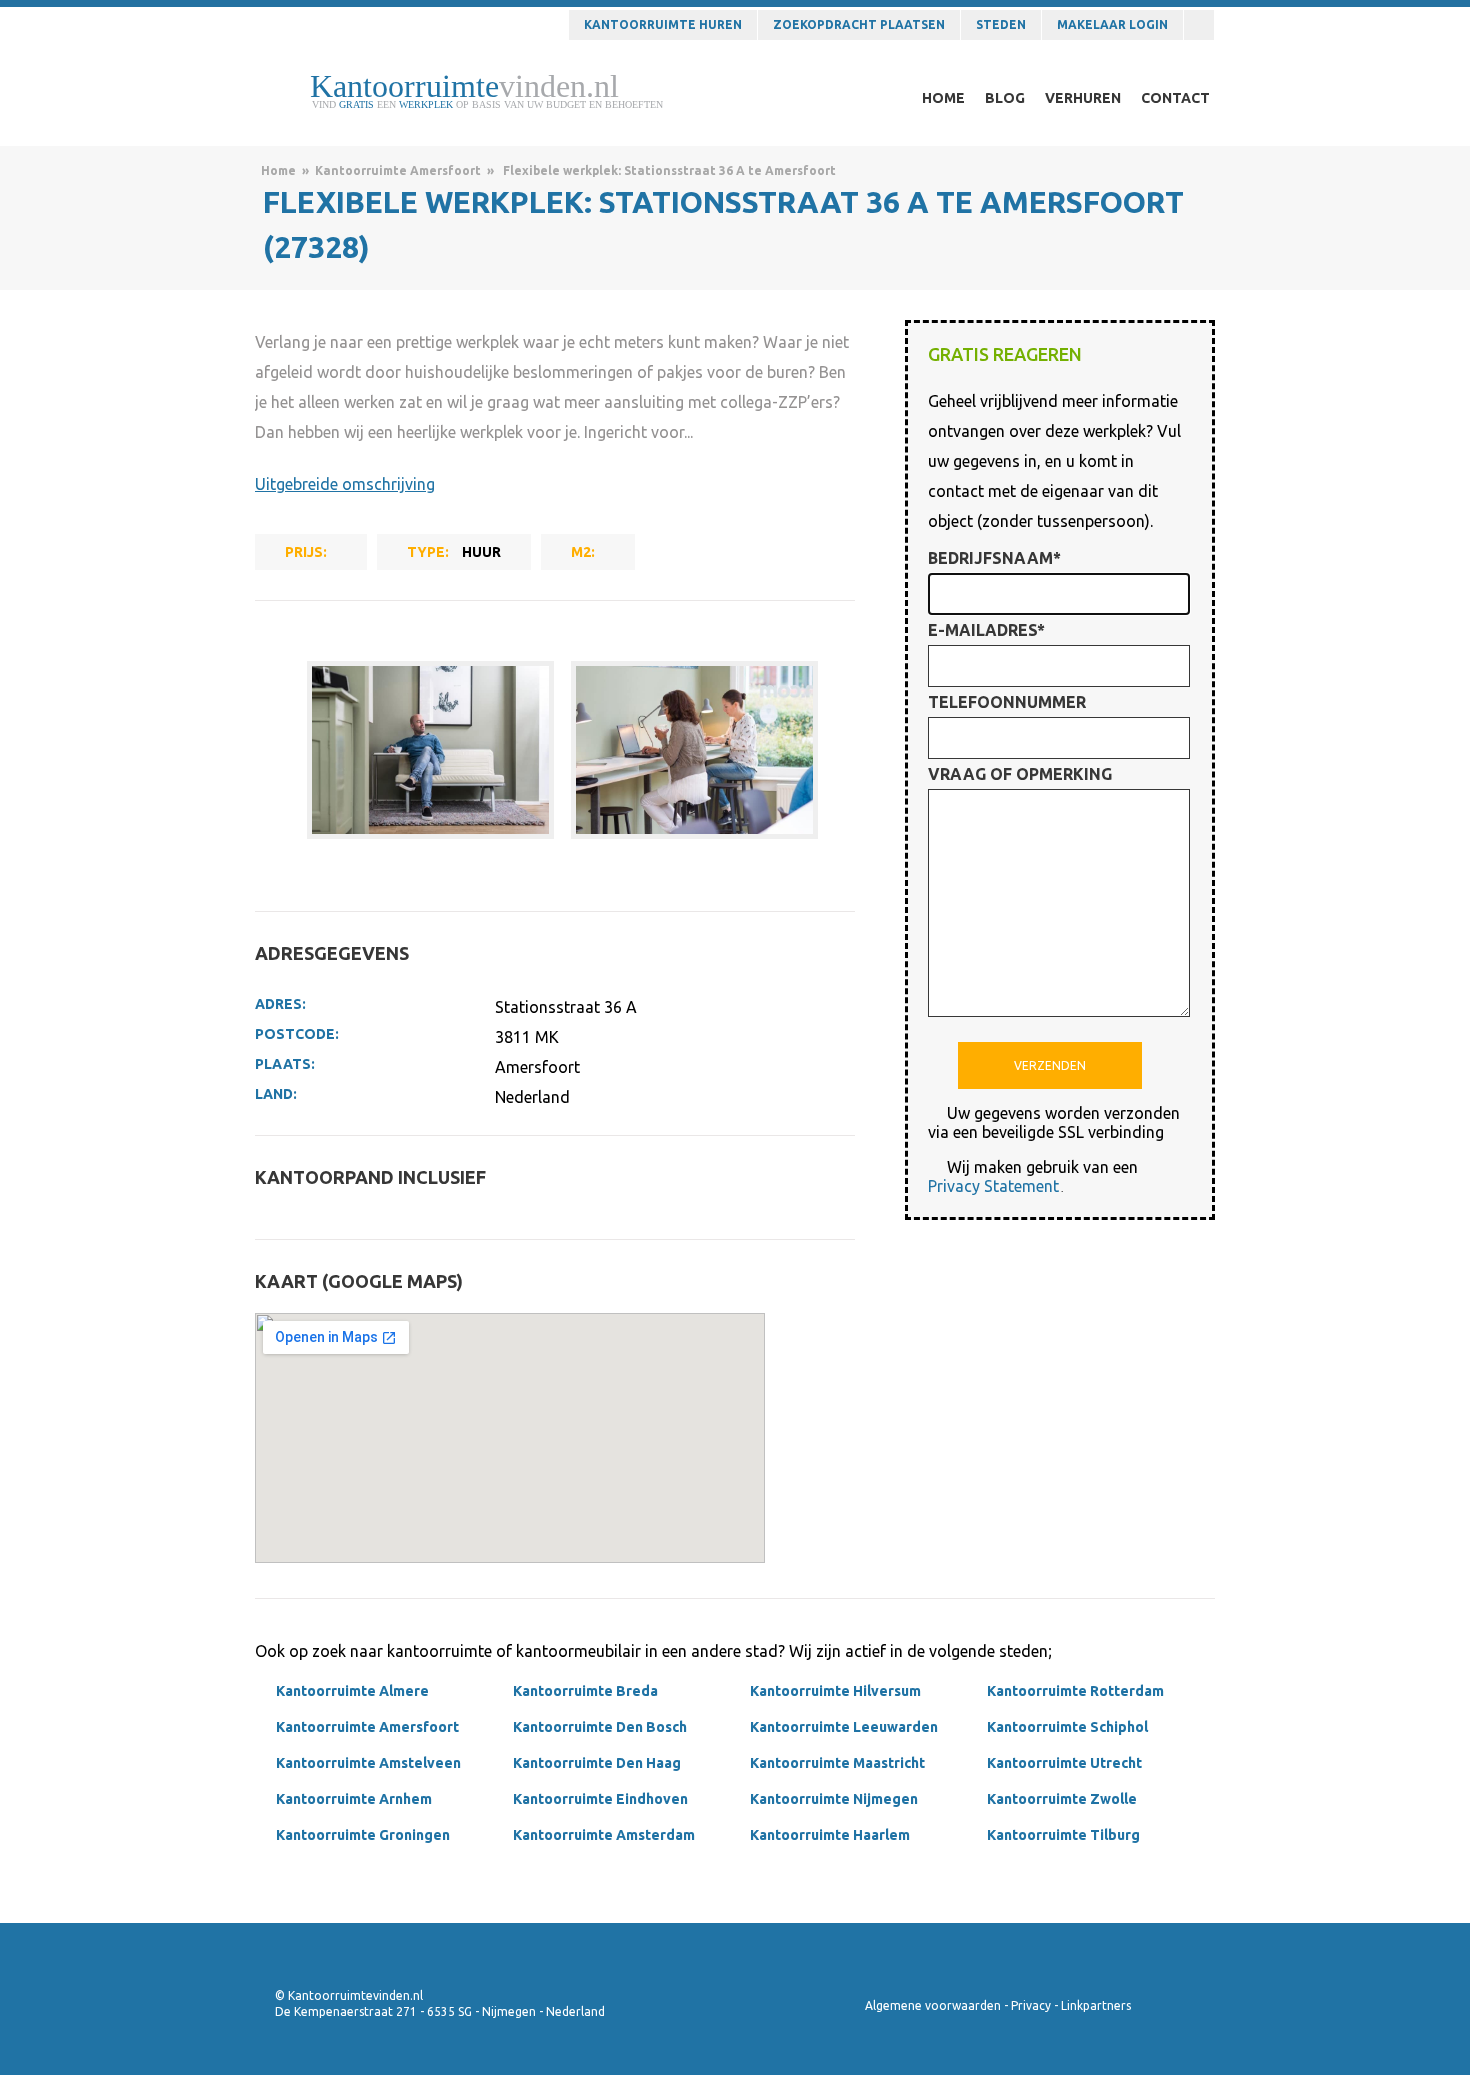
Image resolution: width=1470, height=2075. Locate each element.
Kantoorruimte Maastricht (837, 1763)
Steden (1001, 24)
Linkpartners (1096, 2005)
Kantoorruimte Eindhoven (600, 1799)
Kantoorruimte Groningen (363, 1835)
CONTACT (1175, 98)
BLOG (1005, 98)
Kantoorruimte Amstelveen (368, 1763)
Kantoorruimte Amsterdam (604, 1835)
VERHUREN (1083, 98)
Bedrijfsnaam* (994, 558)
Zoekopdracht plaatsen (859, 24)
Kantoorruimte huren (663, 24)
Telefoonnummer (1007, 702)
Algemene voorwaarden (933, 2005)
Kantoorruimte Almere (352, 1691)
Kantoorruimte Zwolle (1062, 1799)
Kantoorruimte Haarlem (830, 1835)
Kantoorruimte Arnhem (354, 1799)
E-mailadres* (986, 630)
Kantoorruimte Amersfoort (398, 170)
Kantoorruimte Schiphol (1067, 1727)
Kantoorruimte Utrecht (1064, 1763)
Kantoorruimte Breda (585, 1691)
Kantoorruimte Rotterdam (1075, 1691)
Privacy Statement (993, 1186)
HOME (943, 98)
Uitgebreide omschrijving (345, 484)
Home (278, 170)
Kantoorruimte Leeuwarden (844, 1727)
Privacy (1031, 2005)
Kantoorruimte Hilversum (835, 1691)
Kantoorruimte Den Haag (597, 1763)
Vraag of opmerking (1020, 774)
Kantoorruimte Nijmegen (834, 1799)
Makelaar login (1112, 24)
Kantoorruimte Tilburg (1063, 1835)
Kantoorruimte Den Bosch (600, 1727)
